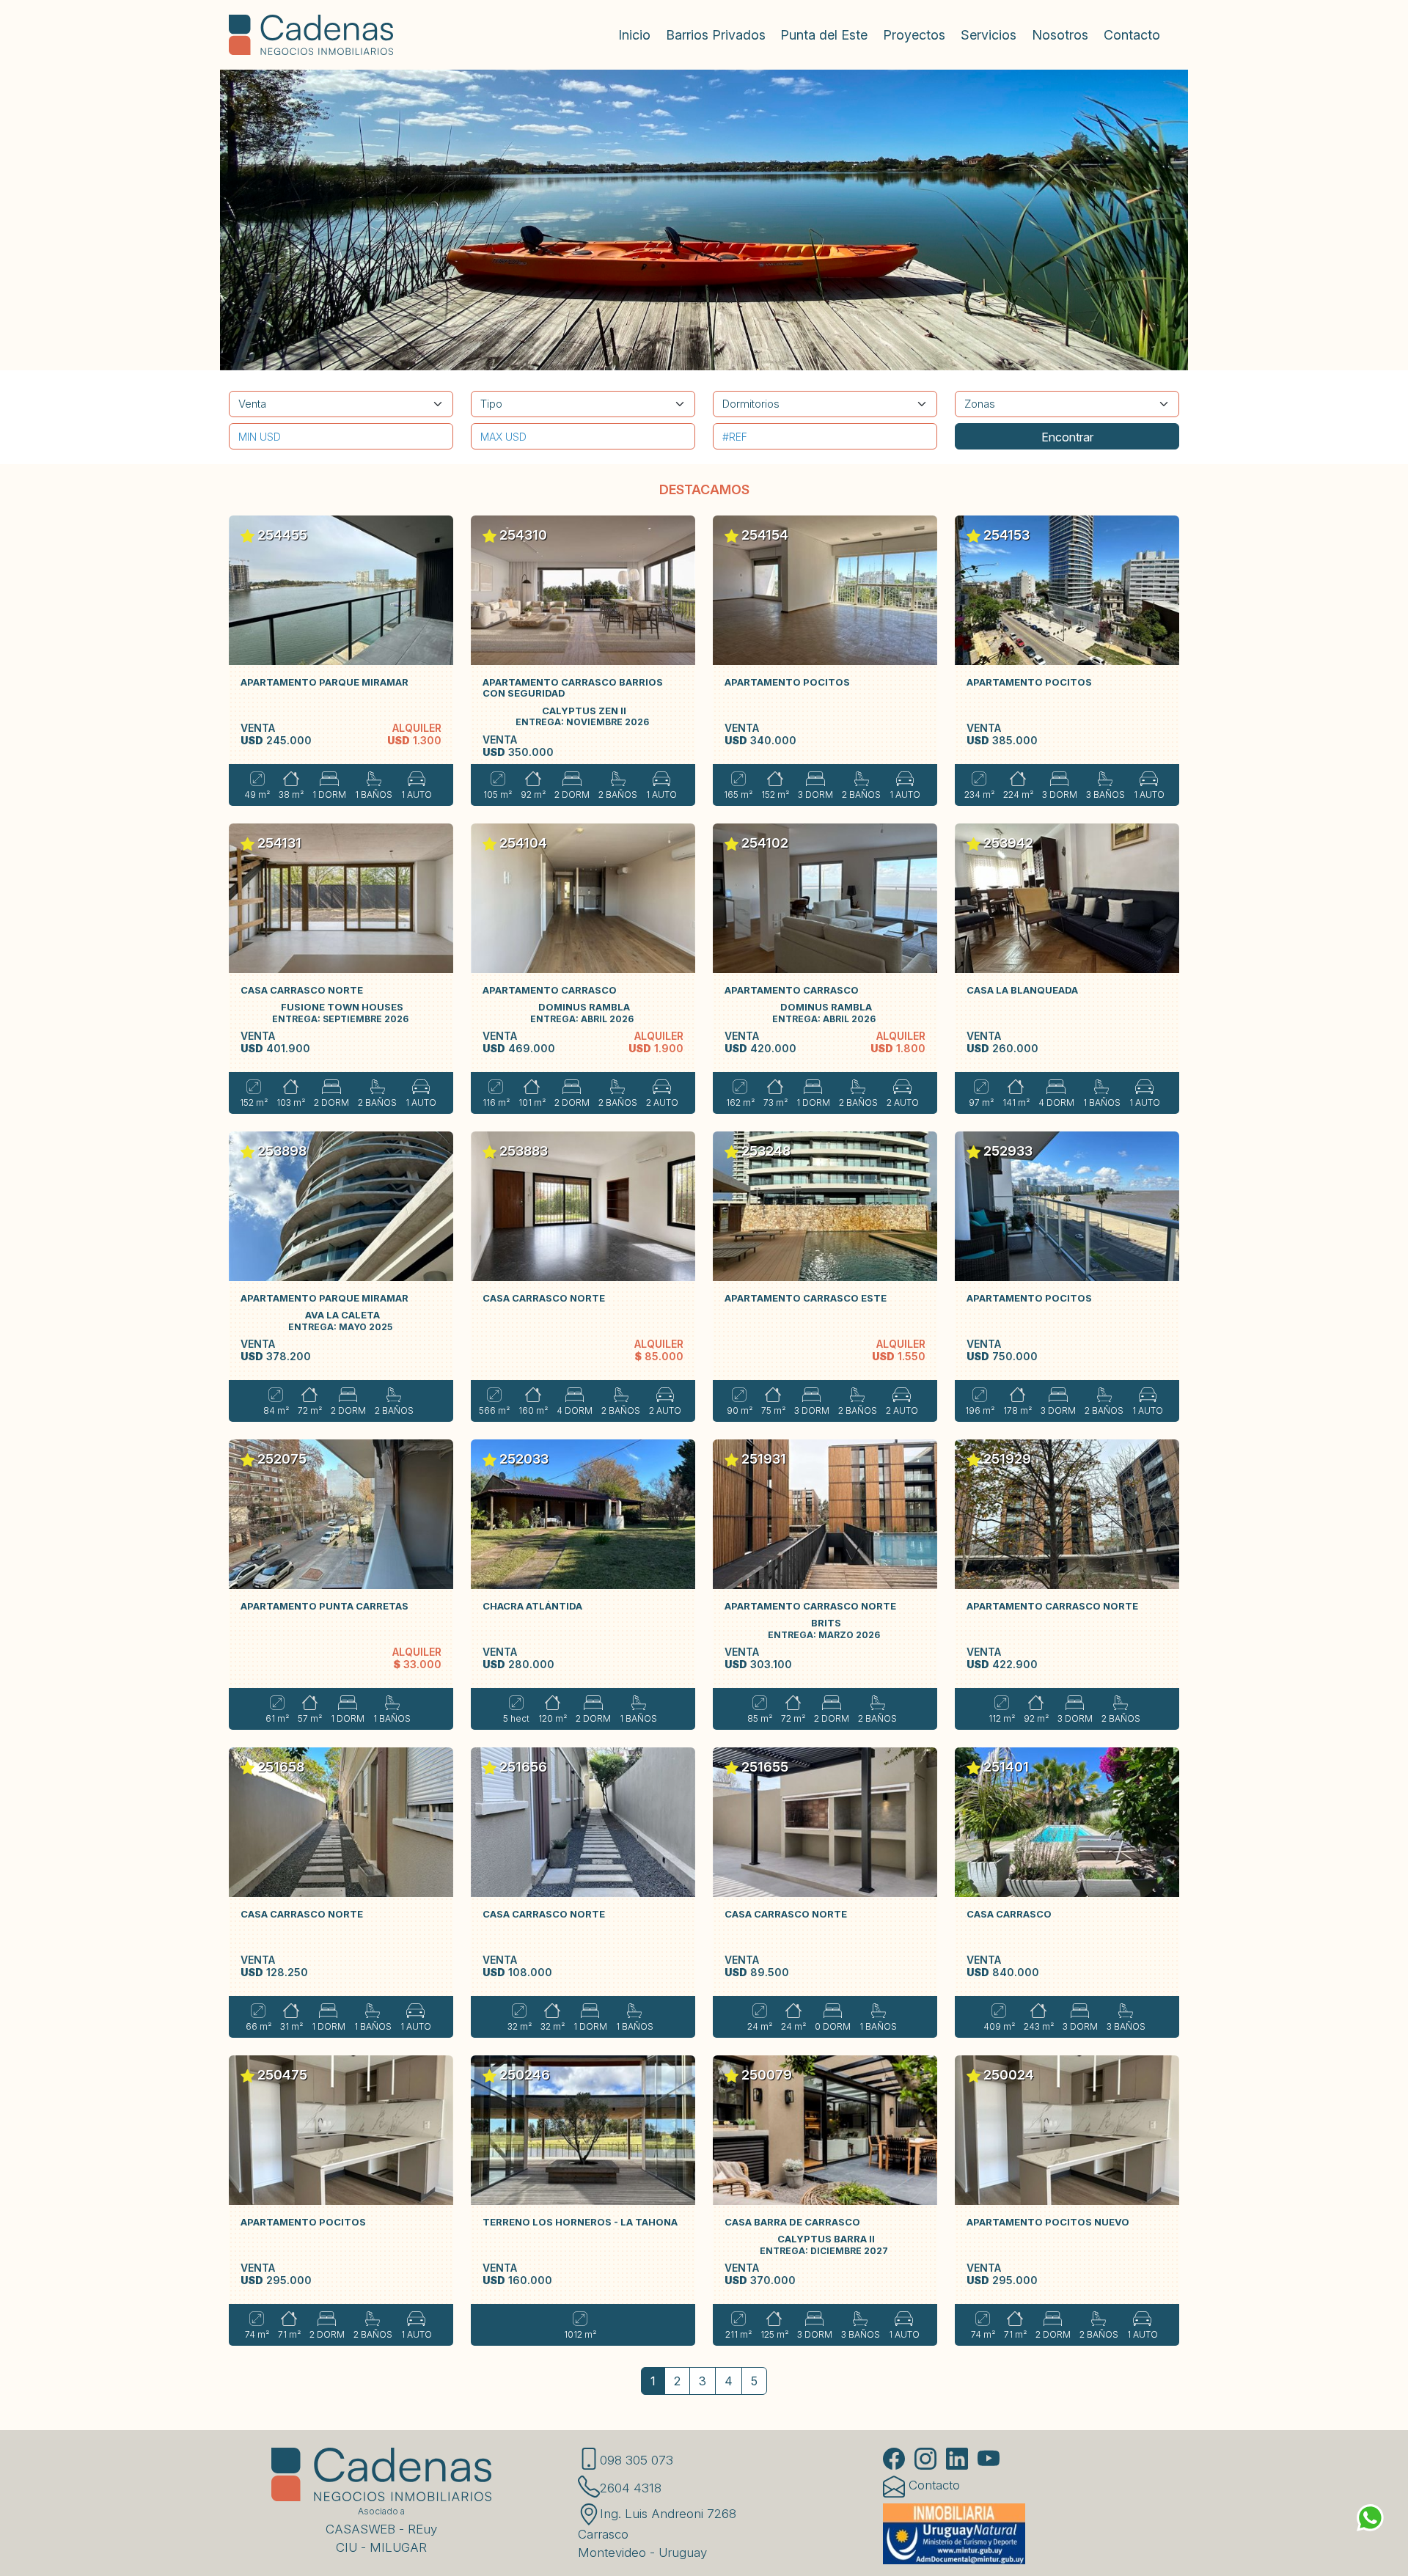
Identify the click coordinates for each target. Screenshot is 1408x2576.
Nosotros (1060, 35)
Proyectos (914, 35)
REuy (422, 2529)
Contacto (1132, 35)
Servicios (989, 35)
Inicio (634, 35)
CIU (346, 2547)
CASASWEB (360, 2529)
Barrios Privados (716, 35)
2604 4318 (631, 2488)
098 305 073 (637, 2460)
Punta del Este (824, 35)
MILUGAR (398, 2547)
